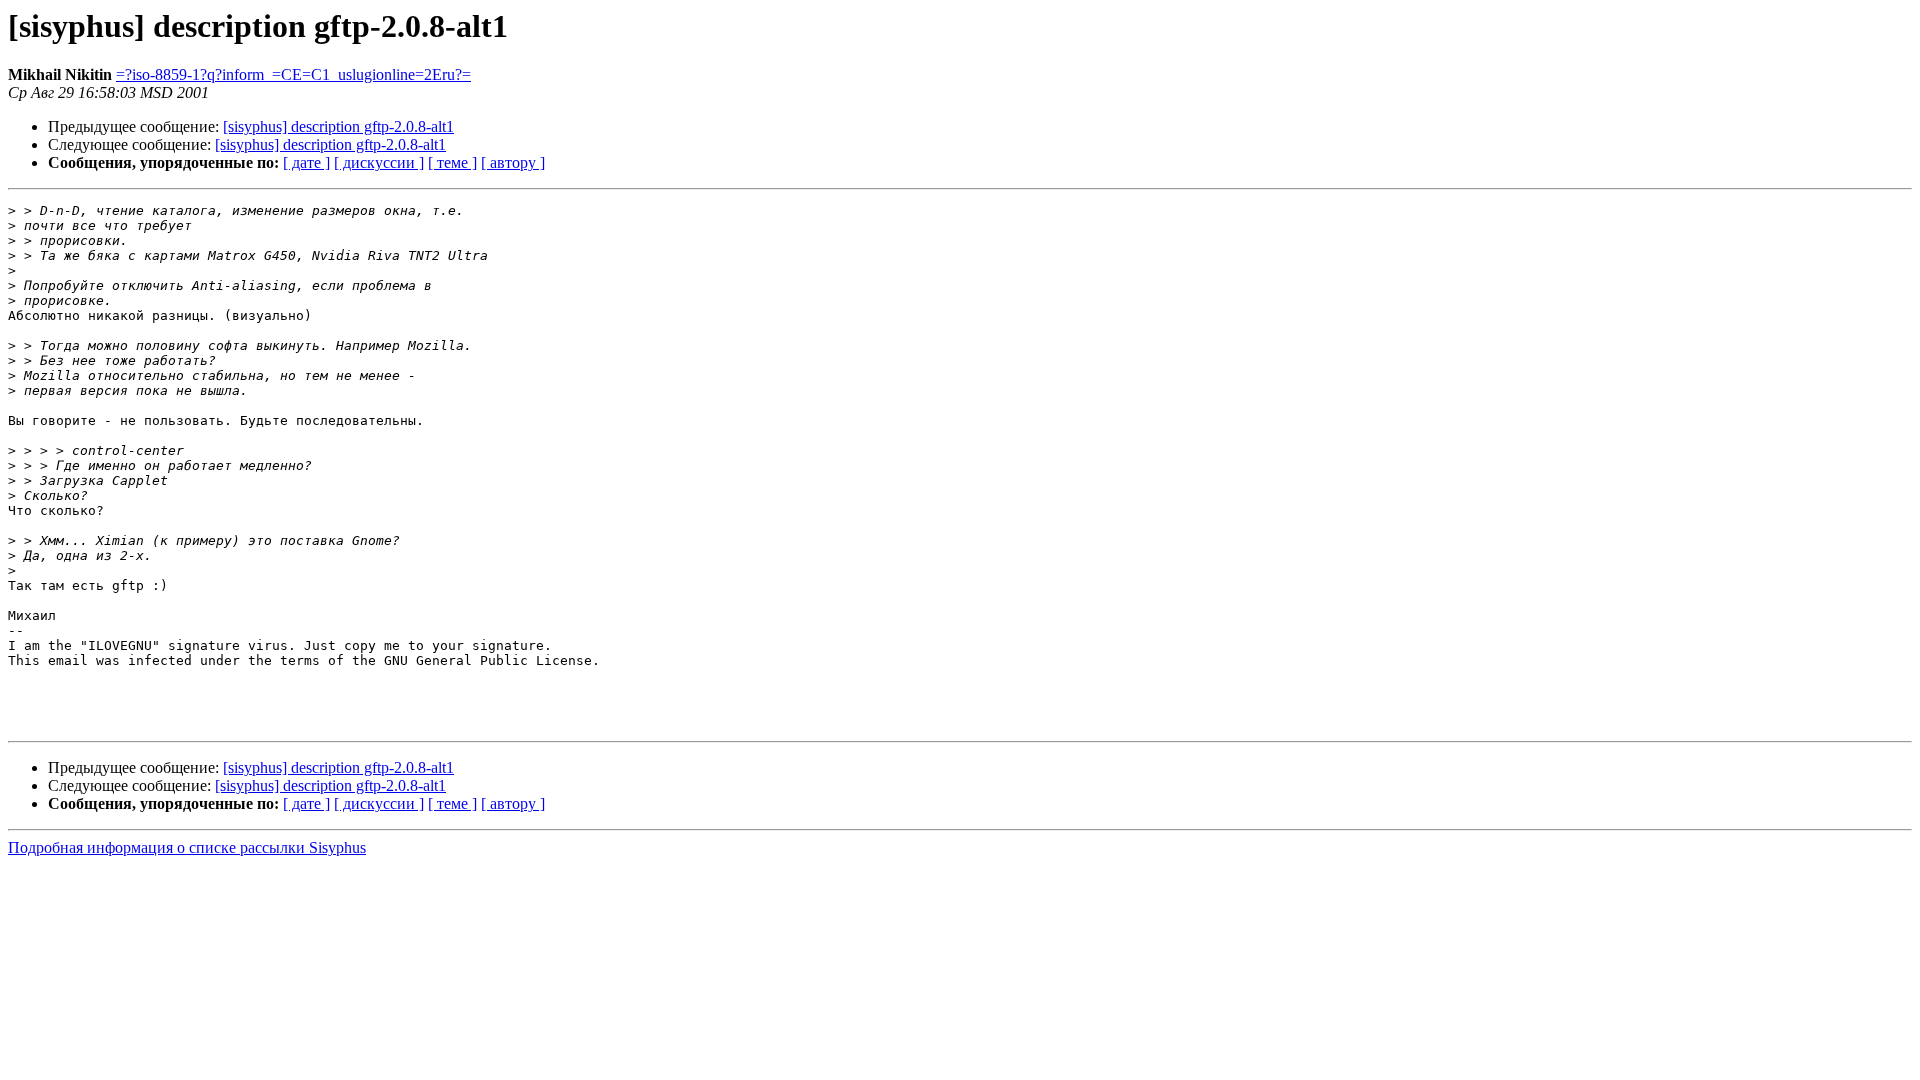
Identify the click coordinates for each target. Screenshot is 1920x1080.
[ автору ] (513, 162)
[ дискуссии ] (379, 162)
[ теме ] (452, 162)
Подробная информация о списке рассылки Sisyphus (187, 847)
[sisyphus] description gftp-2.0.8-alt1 (338, 126)
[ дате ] (306, 162)
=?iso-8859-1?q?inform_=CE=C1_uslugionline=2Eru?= (293, 74)
